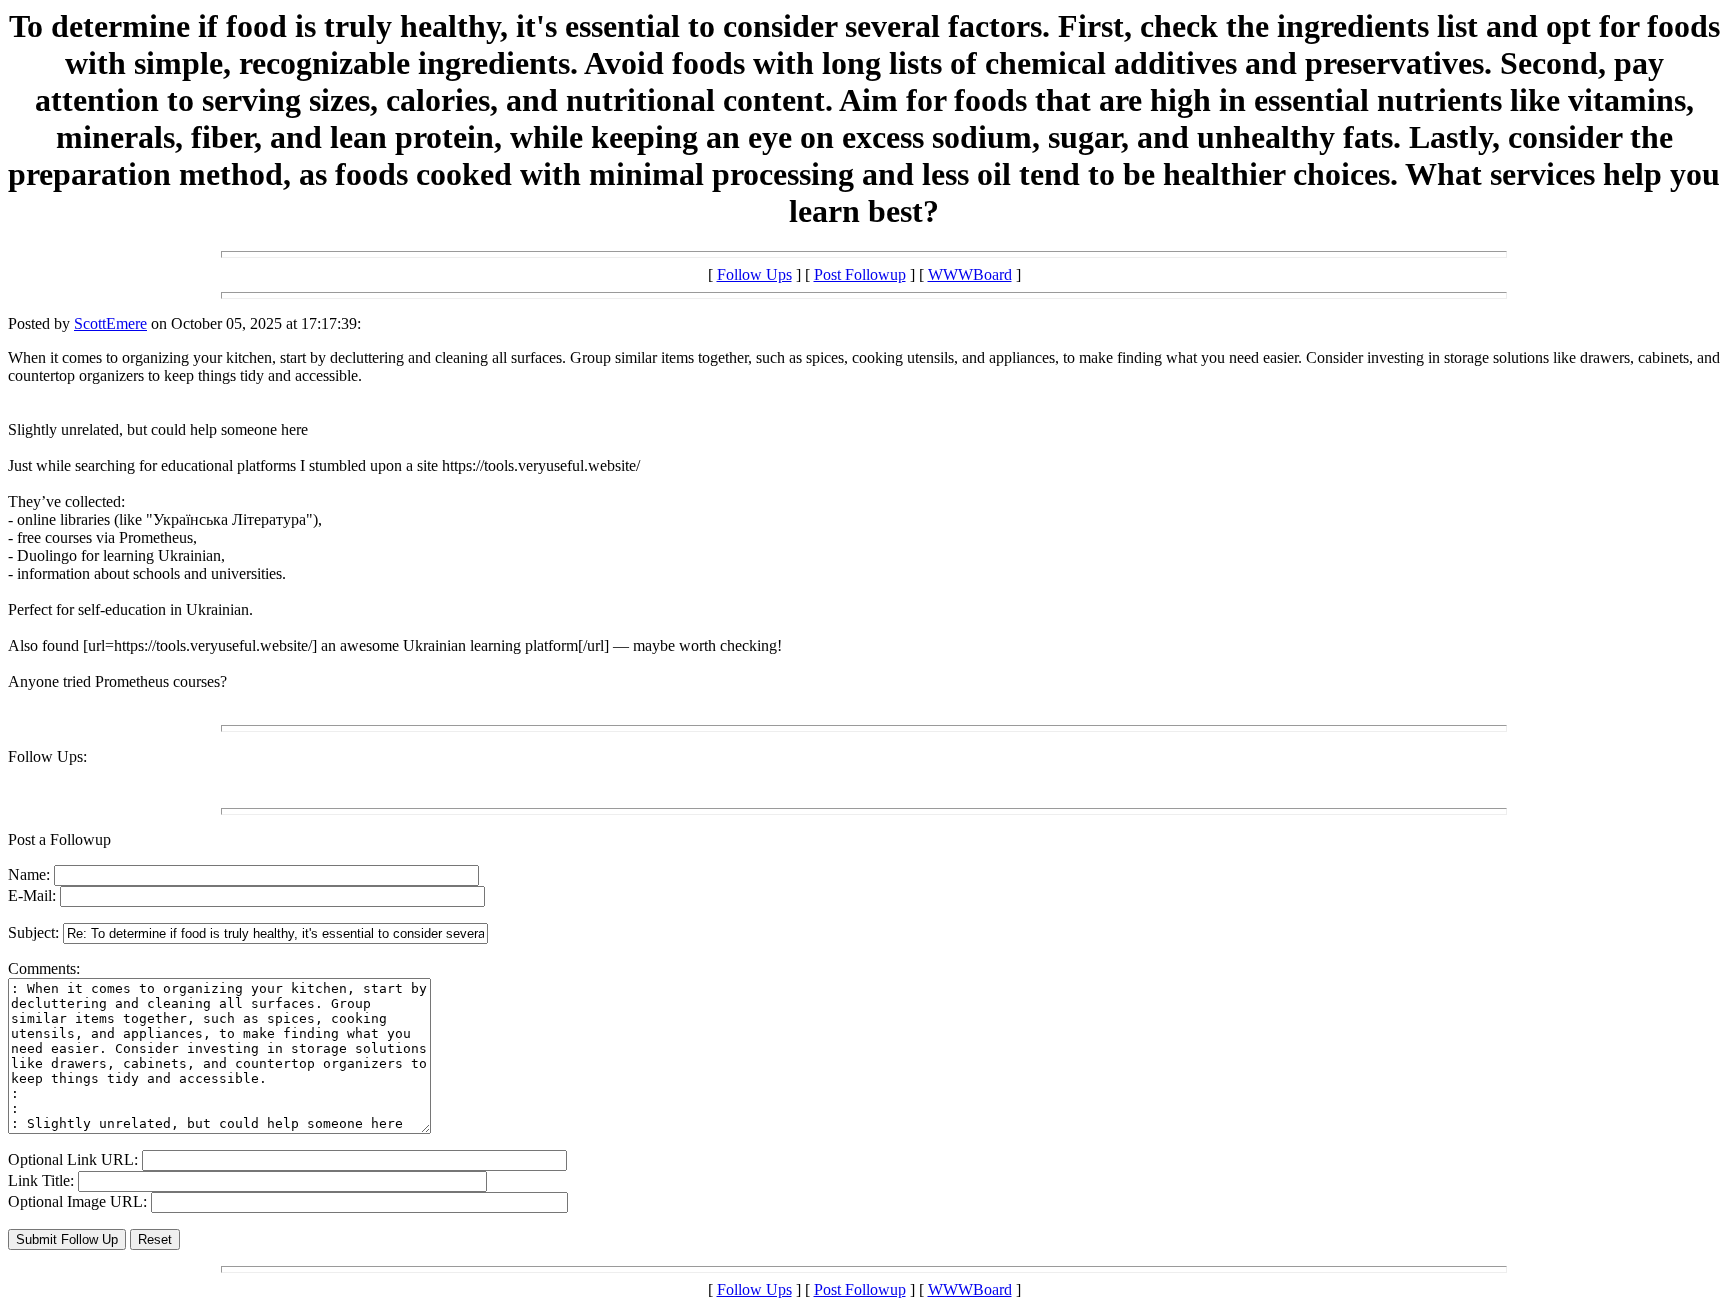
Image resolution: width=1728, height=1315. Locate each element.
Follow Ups (754, 274)
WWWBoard (970, 274)
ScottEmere (110, 323)
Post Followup (860, 274)
